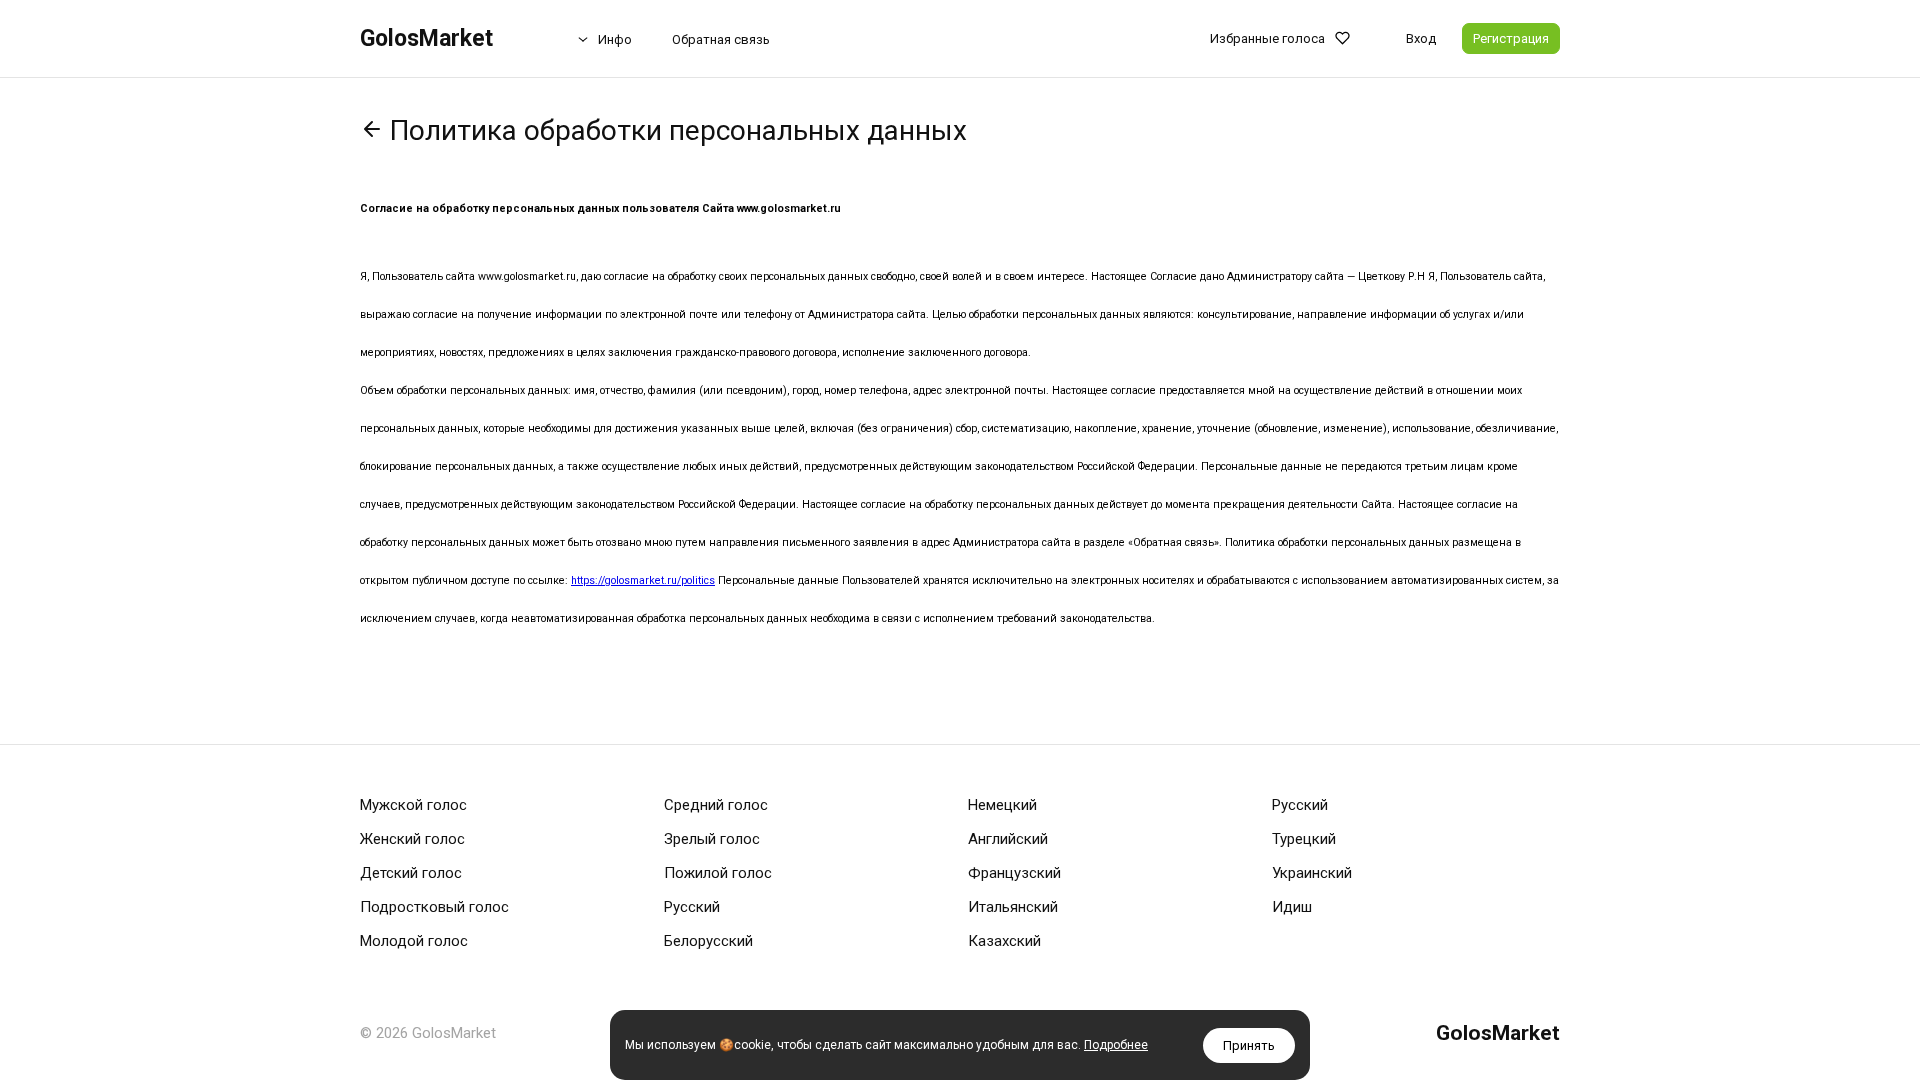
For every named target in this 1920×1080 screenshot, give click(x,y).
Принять (1249, 1045)
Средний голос (716, 805)
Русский (692, 907)
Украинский (1312, 873)
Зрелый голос (712, 839)
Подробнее (1116, 1045)
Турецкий (1304, 839)
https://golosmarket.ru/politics (643, 580)
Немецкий (1002, 805)
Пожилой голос (718, 873)
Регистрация (1511, 38)
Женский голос (412, 839)
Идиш (1292, 907)
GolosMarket (426, 38)
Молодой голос (414, 941)
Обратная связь (721, 39)
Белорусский (708, 941)
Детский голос (411, 873)
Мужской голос (413, 805)
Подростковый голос (434, 907)
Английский (1008, 839)
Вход (1421, 38)
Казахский (1004, 941)
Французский (1014, 873)
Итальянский (1013, 907)
